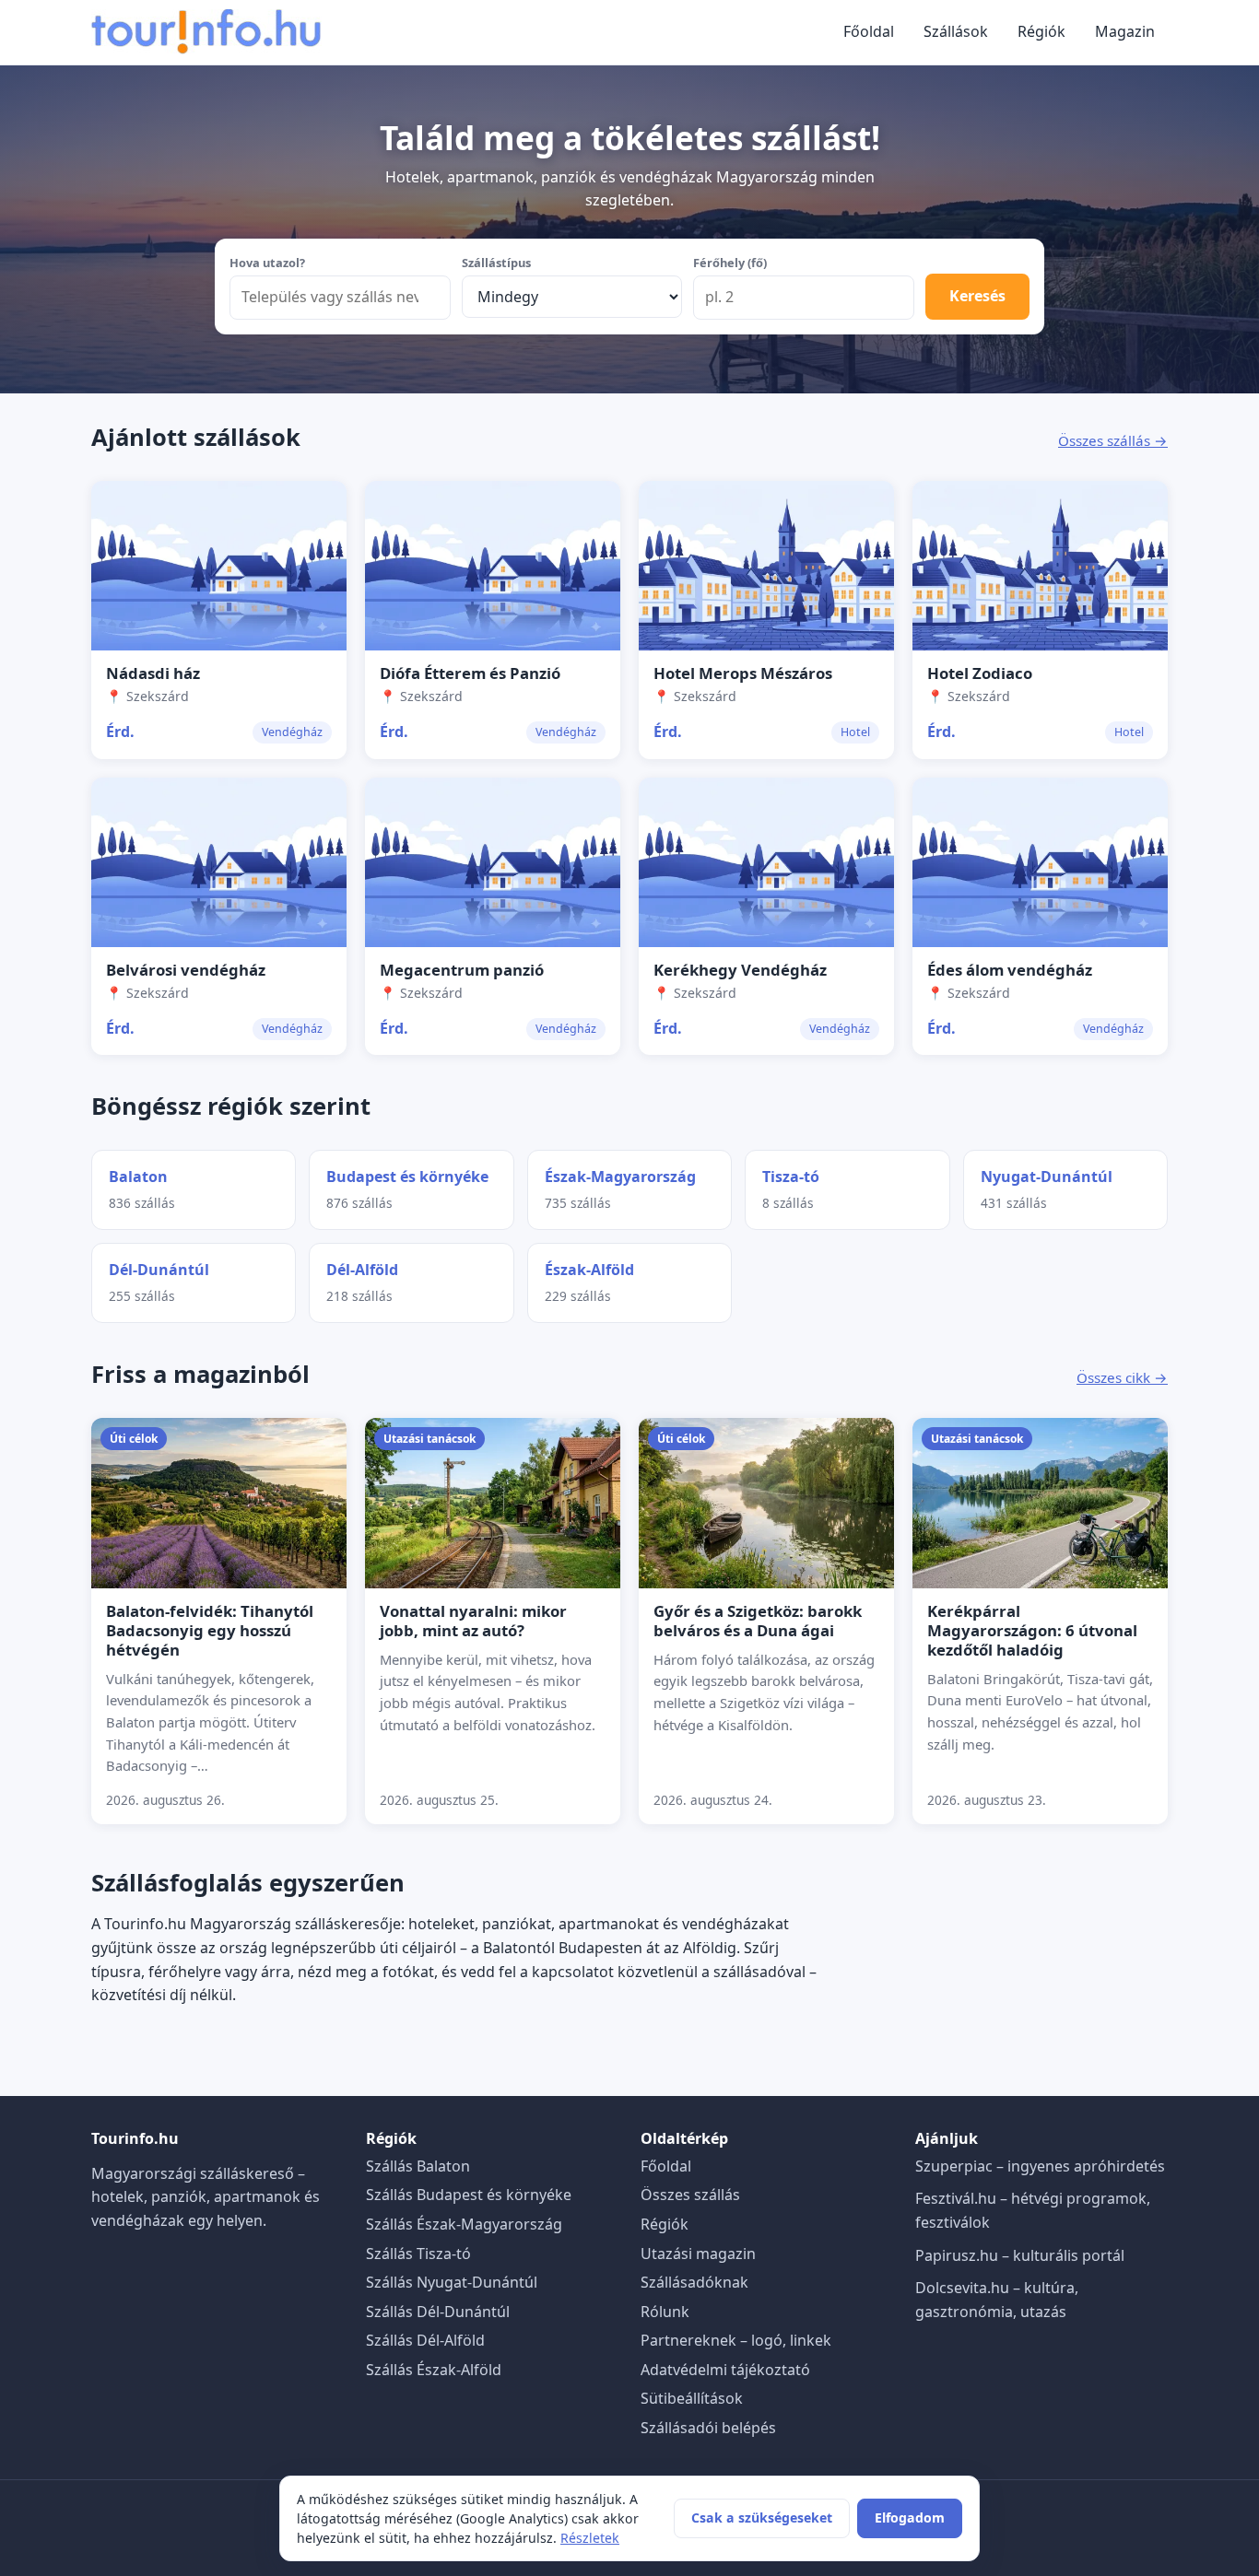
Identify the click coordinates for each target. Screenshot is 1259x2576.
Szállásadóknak (694, 2282)
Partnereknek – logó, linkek (736, 2340)
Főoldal (869, 31)
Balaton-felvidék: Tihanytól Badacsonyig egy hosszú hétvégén (210, 1630)
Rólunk (665, 2312)
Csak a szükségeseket (762, 2517)
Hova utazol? (267, 263)
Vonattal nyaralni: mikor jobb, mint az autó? (473, 1621)
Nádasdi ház (153, 673)
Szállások (956, 31)
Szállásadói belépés (708, 2428)
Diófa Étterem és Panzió (470, 673)
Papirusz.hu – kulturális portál (1020, 2255)
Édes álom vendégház (1010, 970)
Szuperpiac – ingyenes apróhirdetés (1040, 2166)
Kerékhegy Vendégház (740, 970)
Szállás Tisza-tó (418, 2254)
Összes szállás (690, 2195)
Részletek (590, 2538)
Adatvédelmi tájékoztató (725, 2370)
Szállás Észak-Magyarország (464, 2224)
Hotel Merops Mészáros (743, 673)
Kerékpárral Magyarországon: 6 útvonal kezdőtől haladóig (1032, 1630)
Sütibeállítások (692, 2398)
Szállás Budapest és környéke (469, 2195)
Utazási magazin (698, 2254)
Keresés (977, 296)
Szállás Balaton (418, 2166)
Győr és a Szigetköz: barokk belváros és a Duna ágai (758, 1621)
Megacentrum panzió (462, 970)
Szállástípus (496, 263)
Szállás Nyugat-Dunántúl (452, 2282)
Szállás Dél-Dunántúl (438, 2312)
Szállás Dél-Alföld (425, 2340)
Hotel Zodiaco (980, 673)
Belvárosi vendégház (186, 970)
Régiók (1041, 31)
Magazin (1125, 31)
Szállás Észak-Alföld (434, 2370)
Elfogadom (910, 2517)
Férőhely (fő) (730, 263)
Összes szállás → (1113, 440)
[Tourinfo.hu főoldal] (206, 32)
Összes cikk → (1122, 1377)
